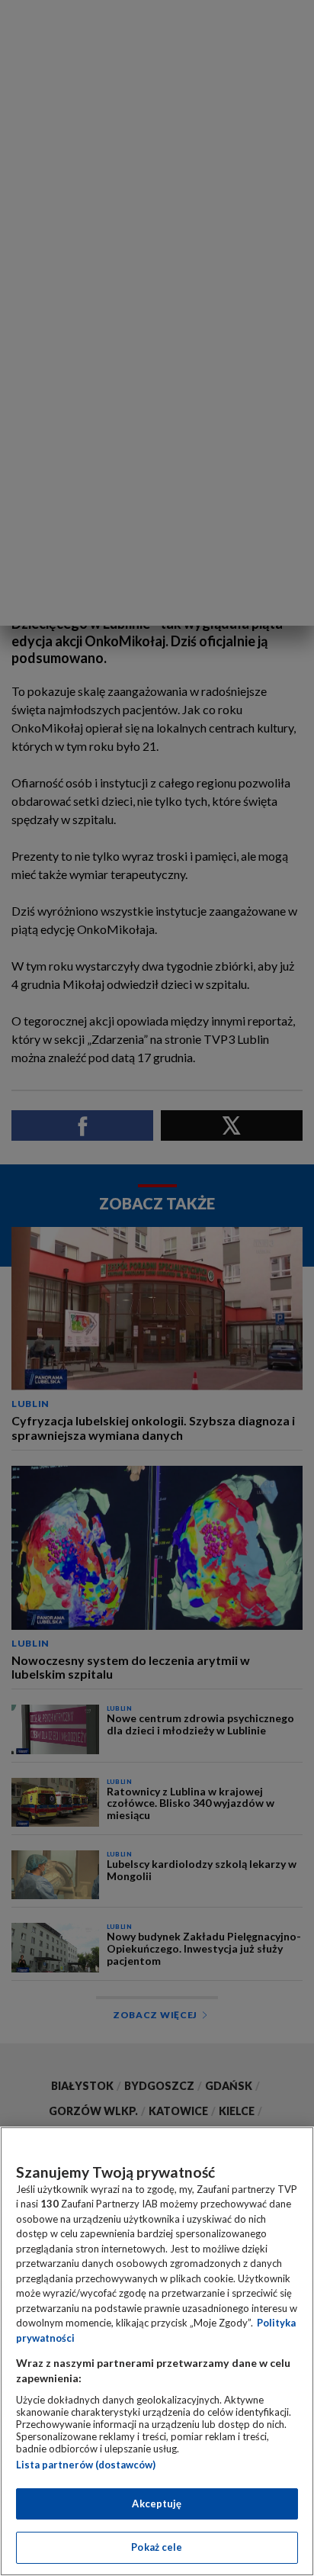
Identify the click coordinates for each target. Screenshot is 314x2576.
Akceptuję (157, 2504)
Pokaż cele (157, 2547)
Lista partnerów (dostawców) (86, 2465)
